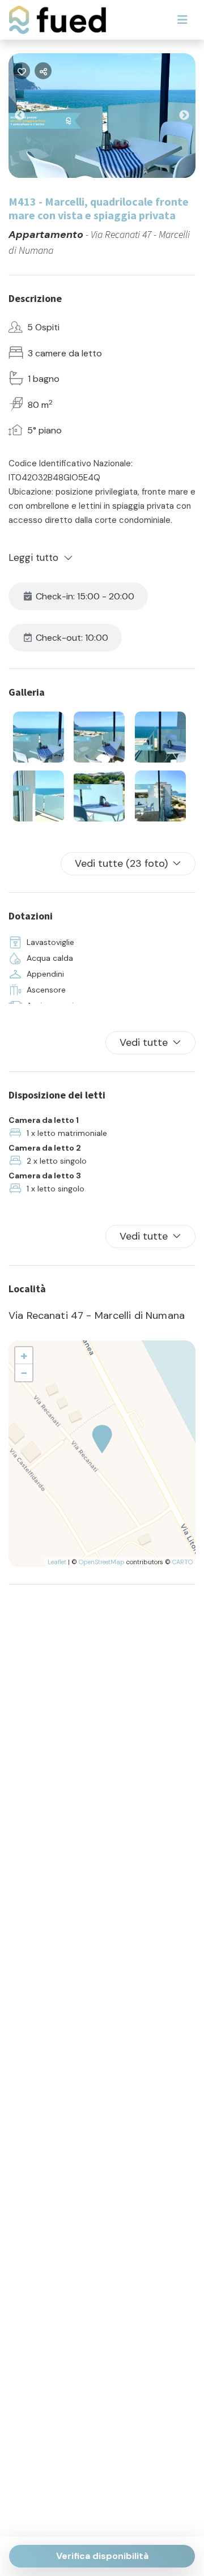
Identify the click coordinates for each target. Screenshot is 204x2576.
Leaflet (57, 1562)
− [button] (24, 1372)
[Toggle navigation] (182, 20)
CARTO (182, 1562)
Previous (28, 118)
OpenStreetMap (102, 1562)
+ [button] (24, 1355)
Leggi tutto (34, 557)
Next (193, 118)
